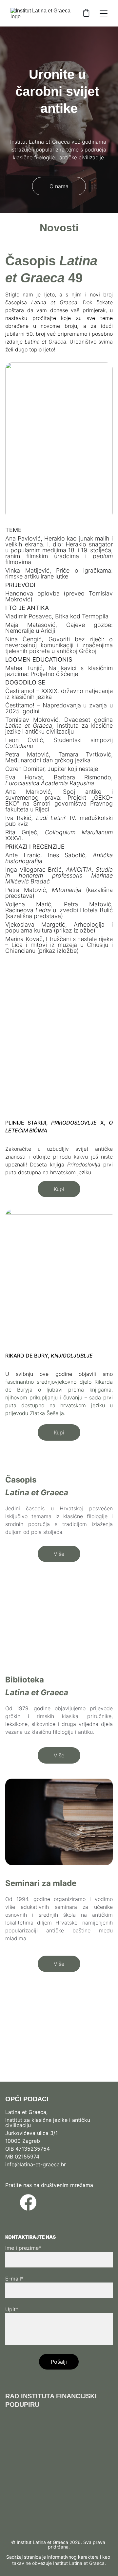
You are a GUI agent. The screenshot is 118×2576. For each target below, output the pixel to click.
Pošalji (59, 2362)
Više (59, 1554)
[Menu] (104, 13)
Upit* (12, 2309)
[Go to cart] (86, 13)
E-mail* (14, 2279)
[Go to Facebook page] (28, 2202)
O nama (59, 186)
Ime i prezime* (23, 2248)
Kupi (59, 1189)
